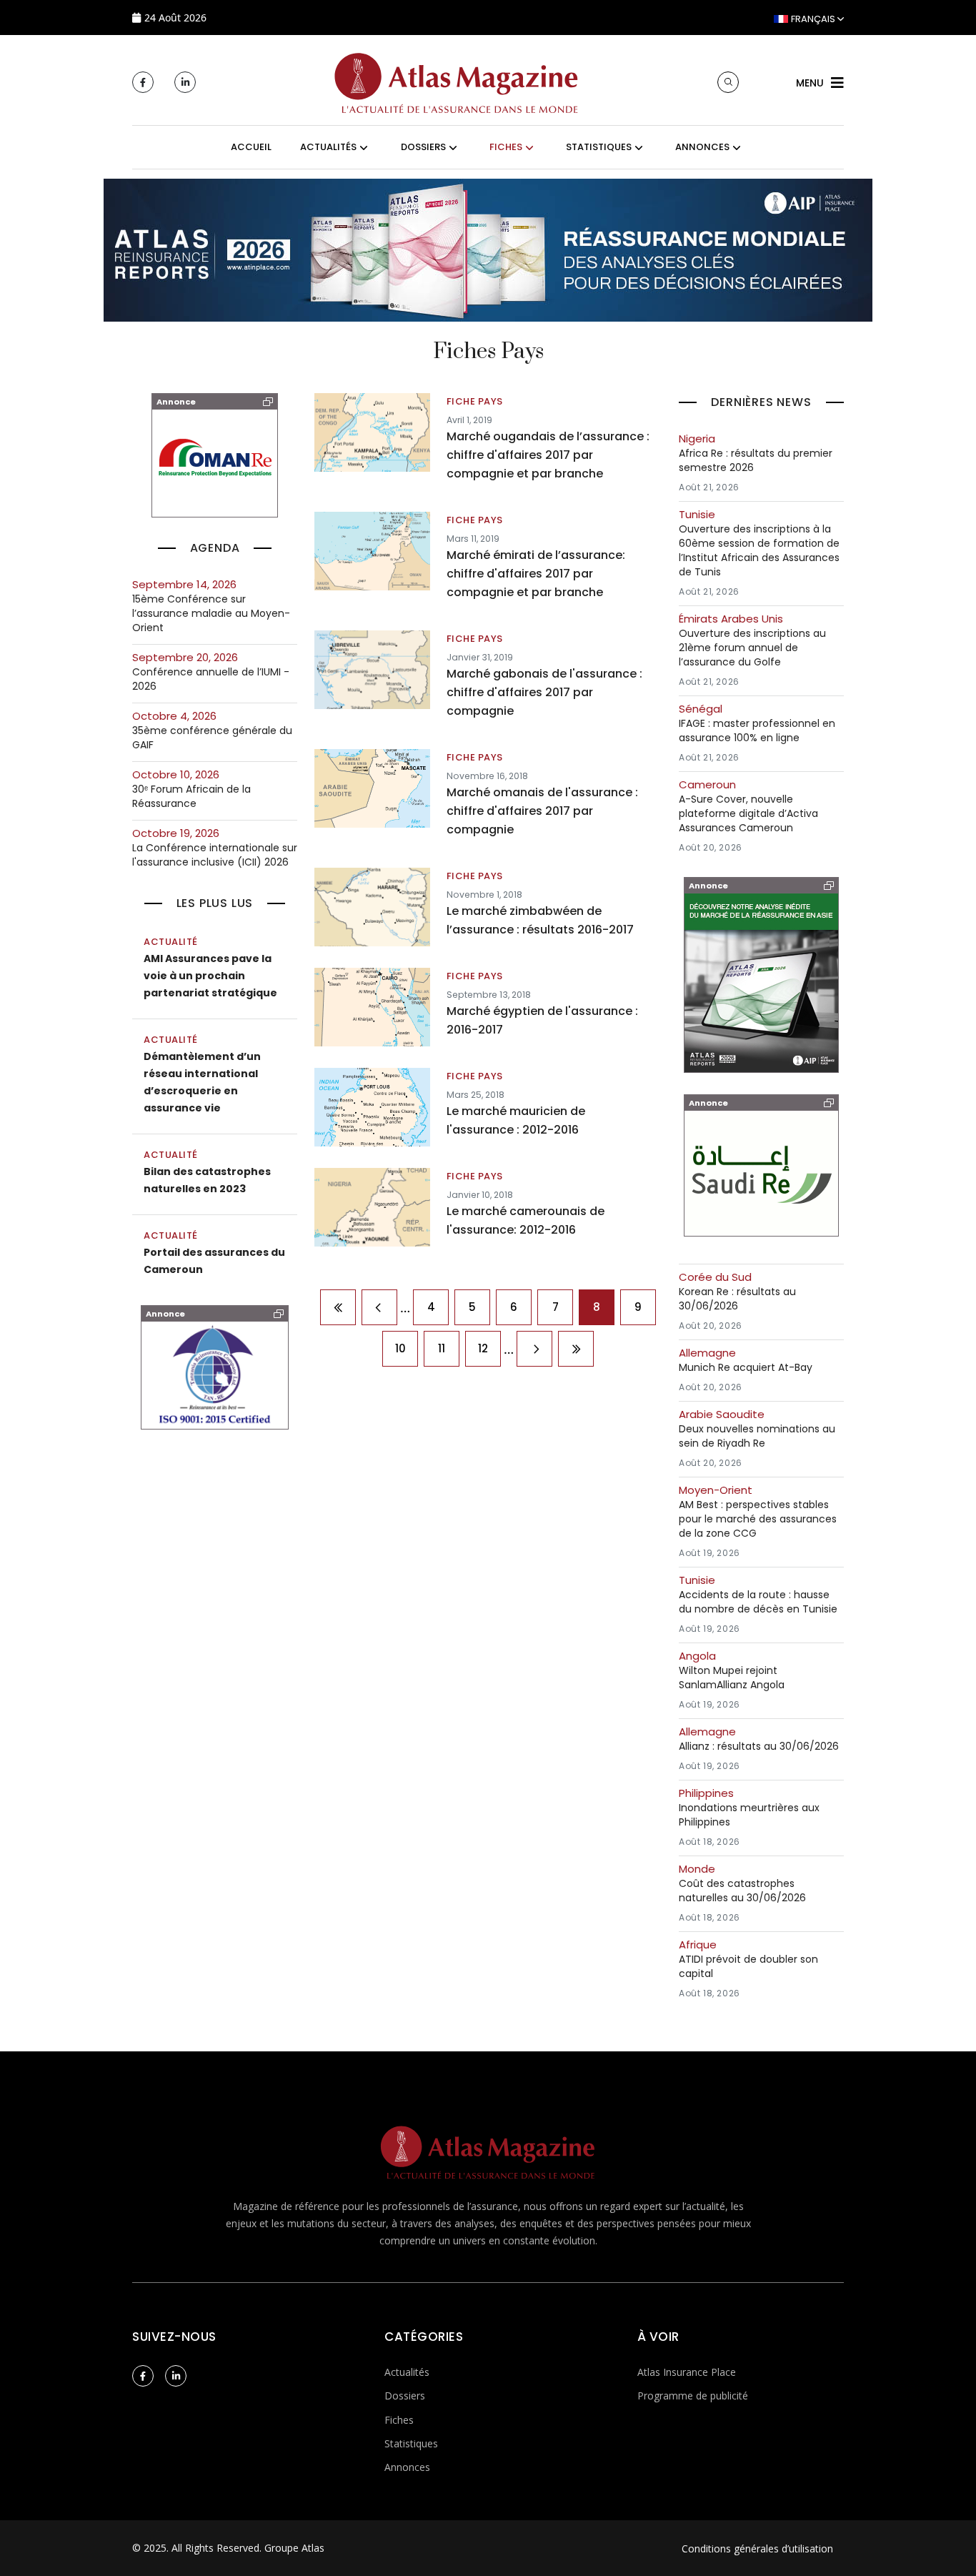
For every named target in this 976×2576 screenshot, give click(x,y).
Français (813, 19)
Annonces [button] (702, 147)
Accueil (251, 147)
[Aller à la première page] (338, 1307)
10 (400, 1348)
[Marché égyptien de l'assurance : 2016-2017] (372, 1006)
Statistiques (411, 2443)
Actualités (407, 2372)
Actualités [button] (328, 147)
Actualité (171, 942)
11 (442, 1348)
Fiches (399, 2420)
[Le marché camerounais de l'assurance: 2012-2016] (372, 1207)
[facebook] (143, 82)
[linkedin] (185, 82)
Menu (810, 83)
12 (483, 1348)
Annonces (407, 2467)
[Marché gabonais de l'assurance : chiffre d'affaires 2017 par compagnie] (372, 669)
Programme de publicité (693, 2396)
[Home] (457, 81)
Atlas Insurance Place (687, 2372)
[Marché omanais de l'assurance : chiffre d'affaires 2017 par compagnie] (372, 788)
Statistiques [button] (599, 147)
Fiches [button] (506, 147)
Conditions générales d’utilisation (757, 2548)
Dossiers (405, 2396)
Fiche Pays (475, 401)
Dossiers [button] (423, 147)
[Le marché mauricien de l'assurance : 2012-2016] (372, 1106)
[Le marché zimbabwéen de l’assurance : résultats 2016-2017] (372, 906)
